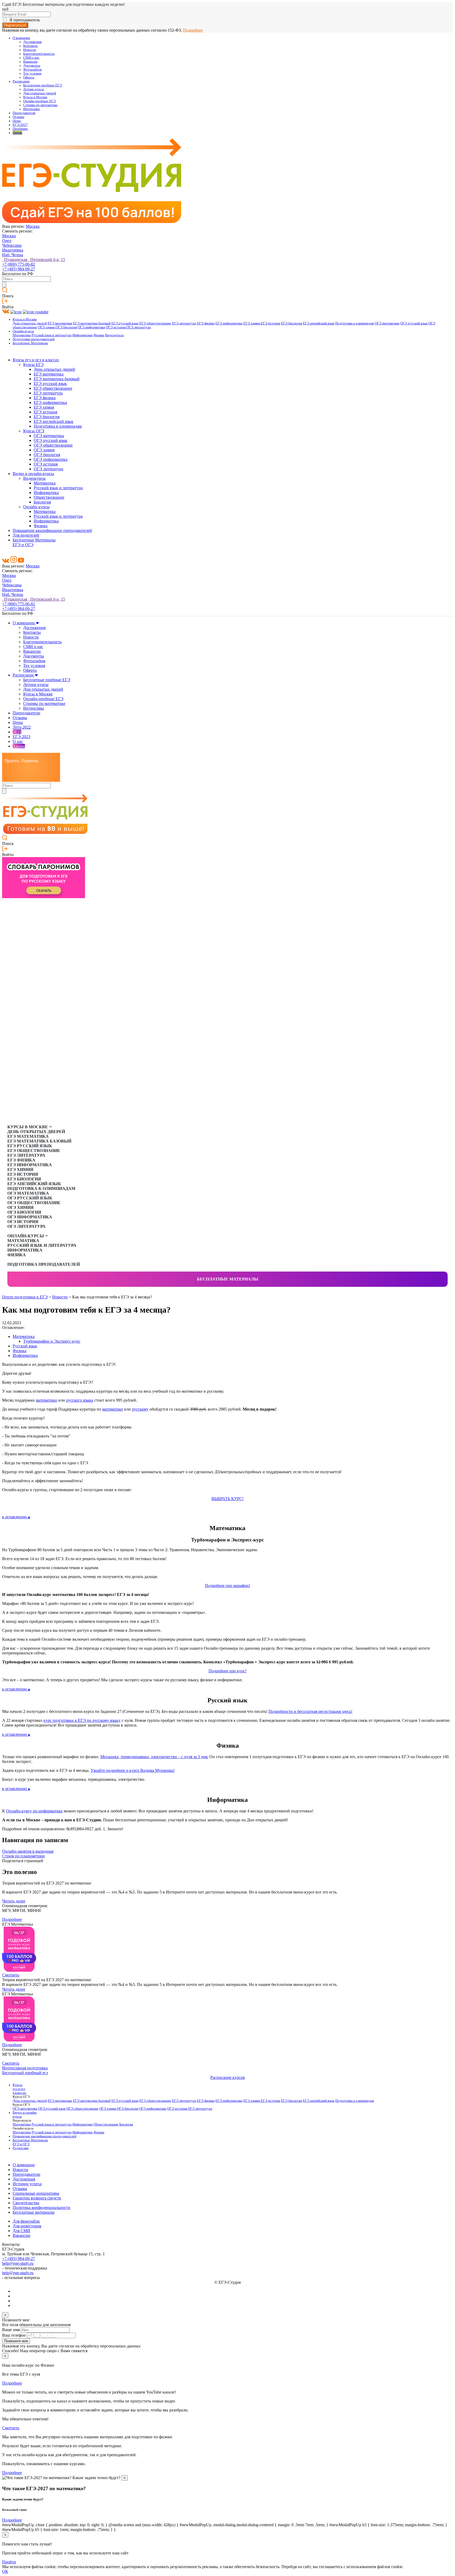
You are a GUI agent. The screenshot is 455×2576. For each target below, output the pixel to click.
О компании (21, 38)
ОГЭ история (116, 327)
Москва (33, 226)
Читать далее (14, 1901)
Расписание (21, 81)
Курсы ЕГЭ (33, 365)
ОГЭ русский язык (414, 323)
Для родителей (26, 535)
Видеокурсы (114, 335)
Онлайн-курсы (23, 331)
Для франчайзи (26, 2221)
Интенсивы (31, 109)
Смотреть (11, 1975)
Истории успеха (27, 2184)
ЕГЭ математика (60, 323)
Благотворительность (39, 54)
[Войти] (5, 302)
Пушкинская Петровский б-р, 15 (34, 259)
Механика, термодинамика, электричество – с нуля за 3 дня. (154, 1757)
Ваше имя (11, 2330)
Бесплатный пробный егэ (25, 2073)
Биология (42, 502)
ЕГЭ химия (252, 323)
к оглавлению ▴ (16, 1517)
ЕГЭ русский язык (125, 323)
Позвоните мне (16, 2341)
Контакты (30, 46)
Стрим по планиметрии (23, 1856)
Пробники (20, 129)
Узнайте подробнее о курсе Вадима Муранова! (133, 1770)
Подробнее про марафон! (227, 1586)
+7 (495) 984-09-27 (19, 269)
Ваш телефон (14, 2335)
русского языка (80, 1400)
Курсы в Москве (35, 97)
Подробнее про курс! (227, 1671)
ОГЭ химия (47, 327)
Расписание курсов (228, 2077)
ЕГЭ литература (184, 323)
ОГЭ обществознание (53, 445)
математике (113, 1409)
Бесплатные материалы (228, 1279)
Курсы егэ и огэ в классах (36, 360)
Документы (32, 66)
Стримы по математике (40, 105)
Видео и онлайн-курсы (33, 474)
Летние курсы (34, 89)
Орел (7, 241)
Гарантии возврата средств (37, 2198)
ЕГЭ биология (291, 323)
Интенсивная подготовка (25, 2068)
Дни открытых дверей (40, 93)
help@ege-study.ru (18, 2263)
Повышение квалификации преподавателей (52, 530)
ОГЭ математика (387, 323)
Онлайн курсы (36, 507)
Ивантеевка (13, 250)
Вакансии (30, 62)
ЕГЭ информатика (229, 323)
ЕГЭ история (270, 323)
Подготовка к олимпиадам (355, 323)
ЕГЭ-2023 (21, 737)
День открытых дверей (30, 323)
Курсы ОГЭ (34, 431)
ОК (5, 2571)
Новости (29, 50)
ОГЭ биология (66, 327)
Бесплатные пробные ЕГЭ (43, 85)
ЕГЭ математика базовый (92, 323)
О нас (18, 741)
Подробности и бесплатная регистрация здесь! (310, 1711)
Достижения (32, 42)
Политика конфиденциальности (41, 2207)
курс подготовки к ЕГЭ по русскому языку (82, 1720)
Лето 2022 (22, 727)
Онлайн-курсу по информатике (34, 1811)
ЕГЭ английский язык (319, 323)
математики (46, 1400)
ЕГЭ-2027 (20, 125)
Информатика (83, 335)
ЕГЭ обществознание (155, 323)
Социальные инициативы (36, 2193)
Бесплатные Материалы (30, 343)
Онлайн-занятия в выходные (28, 1851)
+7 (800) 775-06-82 (19, 264)
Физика (99, 335)
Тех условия (32, 73)
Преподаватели (24, 113)
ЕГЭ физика (206, 323)
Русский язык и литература (52, 335)
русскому (140, 1409)
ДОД (17, 732)
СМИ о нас (31, 58)
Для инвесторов (27, 2226)
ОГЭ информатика (91, 327)
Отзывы (18, 117)
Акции (17, 133)
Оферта (29, 77)
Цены (17, 121)
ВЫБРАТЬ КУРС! (227, 1499)
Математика (22, 335)
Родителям (21, 2148)
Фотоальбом (32, 70)
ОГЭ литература (139, 327)
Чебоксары (12, 245)
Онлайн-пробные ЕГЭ (39, 101)
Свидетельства (26, 2203)
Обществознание (49, 497)
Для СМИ (21, 2231)
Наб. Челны (13, 255)
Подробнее (193, 30)
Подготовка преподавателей (34, 339)
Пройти (9, 2562)
